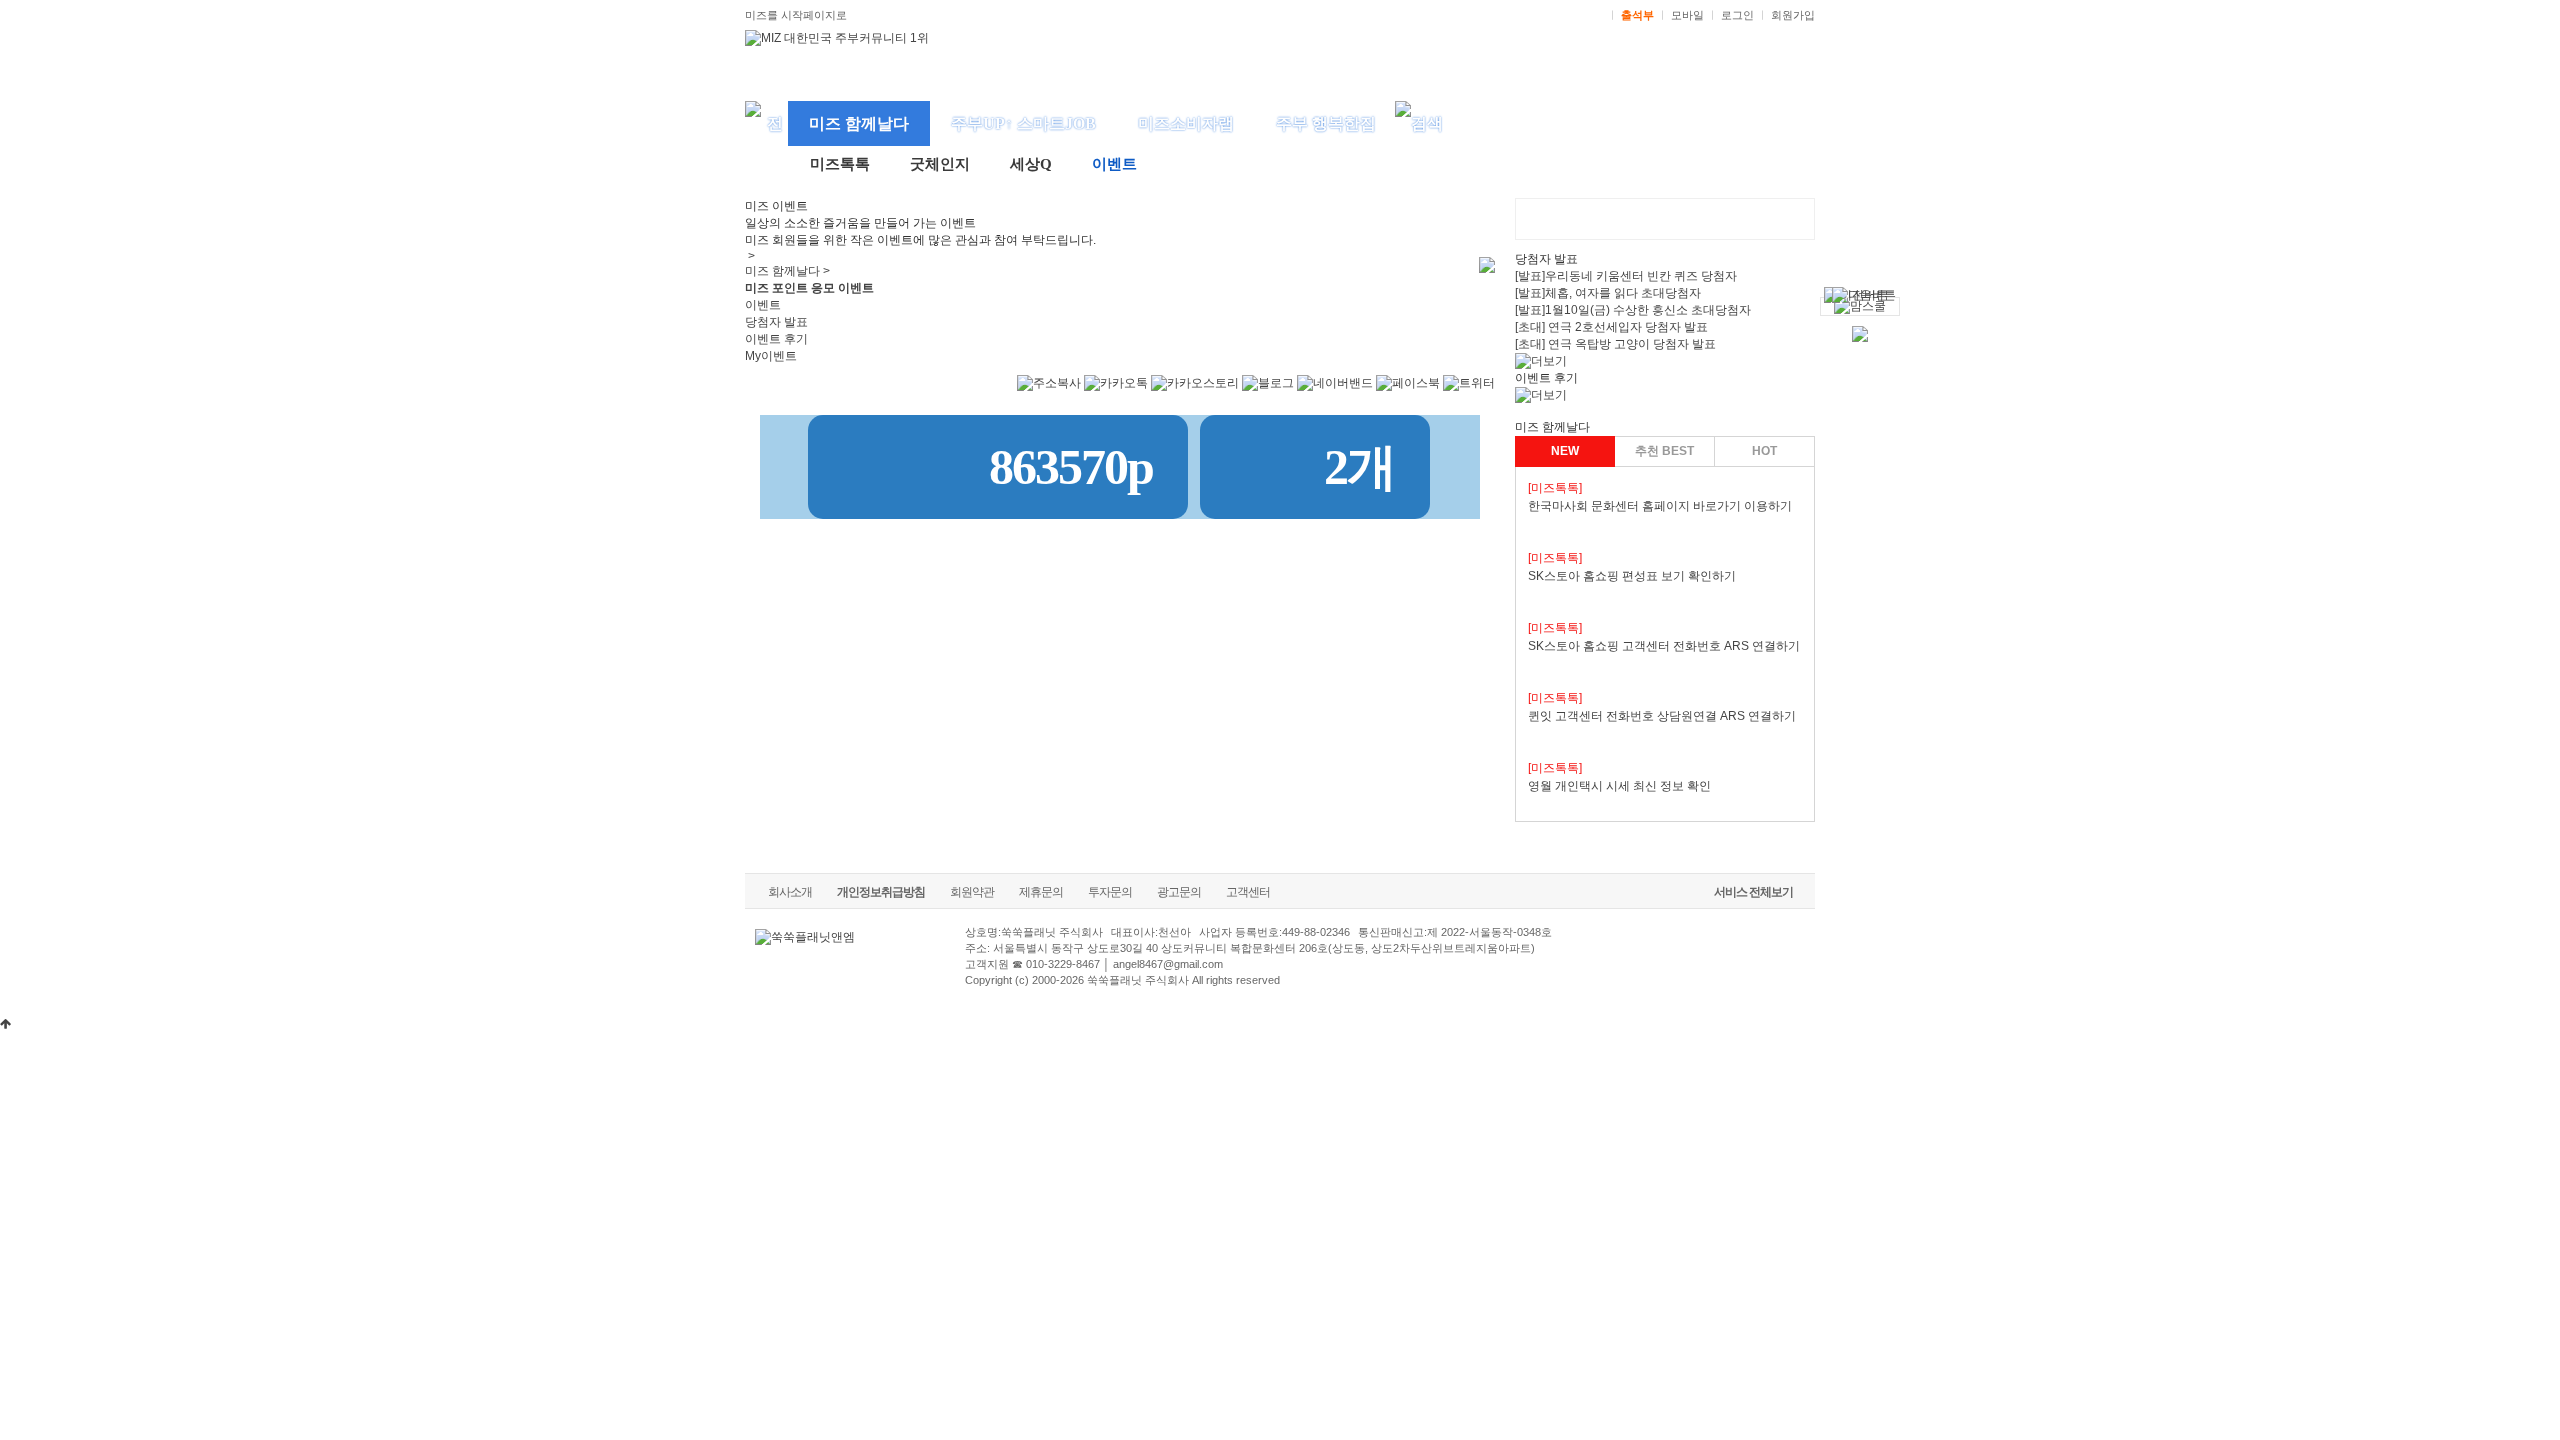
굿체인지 (940, 164)
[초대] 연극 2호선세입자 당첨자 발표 (1611, 327)
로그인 (1737, 15)
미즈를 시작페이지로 (796, 15)
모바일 (1687, 15)
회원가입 (1793, 15)
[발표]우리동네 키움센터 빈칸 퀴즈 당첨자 (1626, 276)
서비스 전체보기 (1753, 892)
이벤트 (1114, 164)
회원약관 (972, 892)
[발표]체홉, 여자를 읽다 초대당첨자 (1608, 293)
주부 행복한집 (1326, 123)
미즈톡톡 (840, 164)
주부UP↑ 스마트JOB (1023, 123)
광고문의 (1179, 892)
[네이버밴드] (1335, 392)
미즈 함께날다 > (787, 271)
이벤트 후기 (776, 339)
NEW (1565, 451)
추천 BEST (1664, 451)
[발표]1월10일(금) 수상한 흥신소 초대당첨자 (1633, 310)
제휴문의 (1041, 892)
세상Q (1031, 164)
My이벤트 (771, 356)
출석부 (1637, 15)
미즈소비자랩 (1186, 123)
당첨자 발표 (776, 322)
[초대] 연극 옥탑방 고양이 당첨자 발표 (1615, 344)
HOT (1764, 451)
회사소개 (790, 892)
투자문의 (1110, 892)
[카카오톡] (1116, 392)
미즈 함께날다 (859, 123)
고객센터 (1248, 892)
